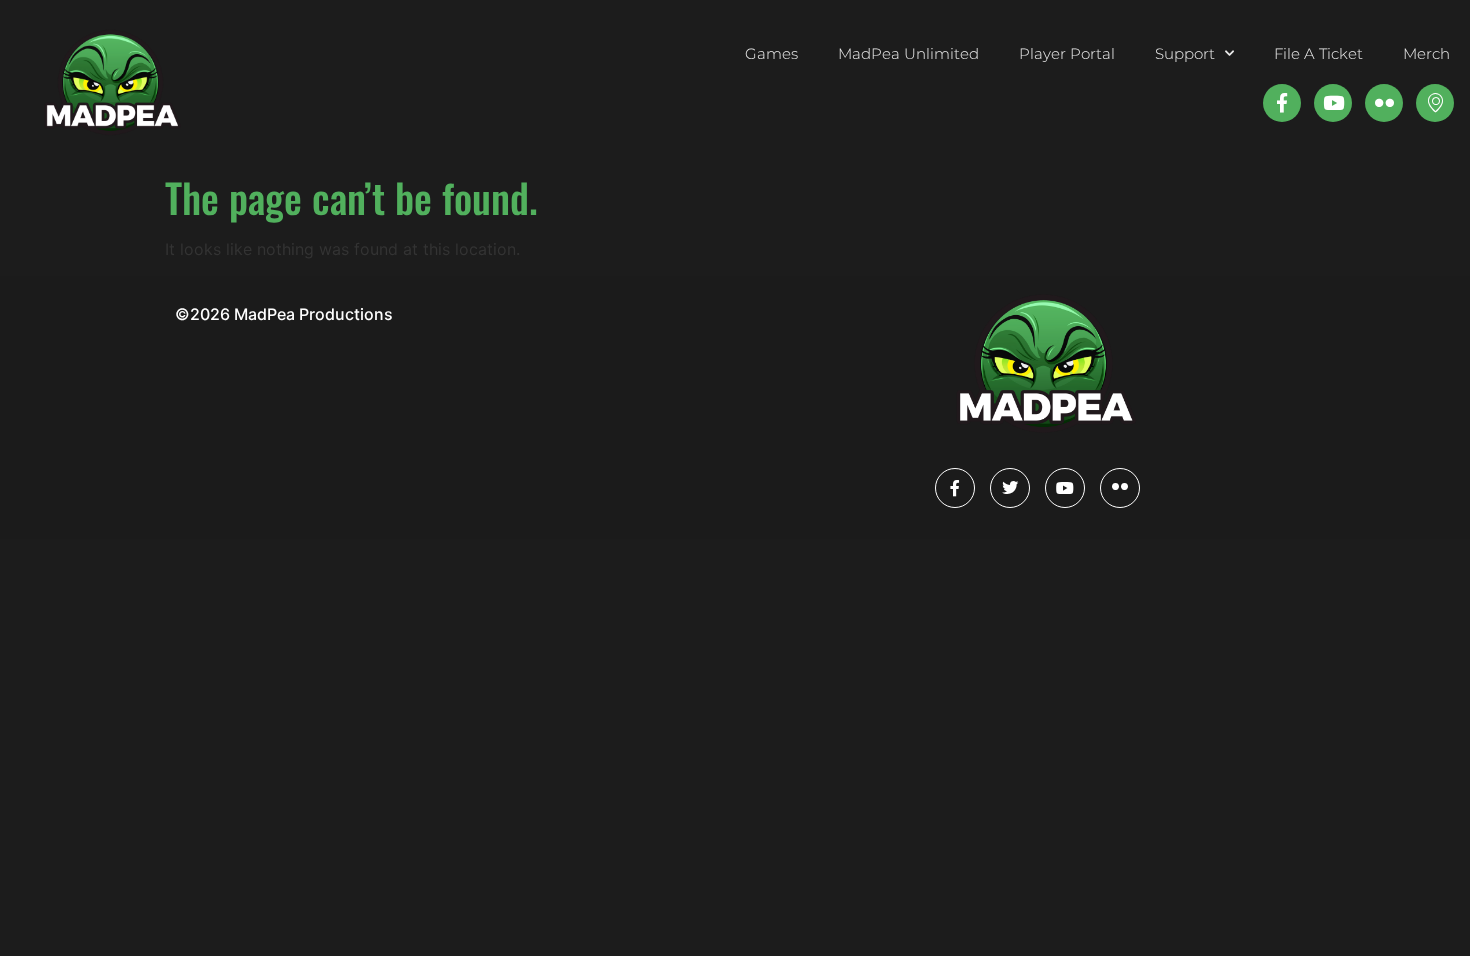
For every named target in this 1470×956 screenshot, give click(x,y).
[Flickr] (1120, 488)
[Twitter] (1010, 488)
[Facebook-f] (1282, 103)
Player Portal (1067, 53)
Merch (1426, 53)
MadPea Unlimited (908, 53)
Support (1185, 53)
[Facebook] (955, 488)
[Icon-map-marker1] (1435, 103)
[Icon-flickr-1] (1384, 103)
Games (771, 53)
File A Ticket (1318, 53)
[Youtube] (1333, 103)
